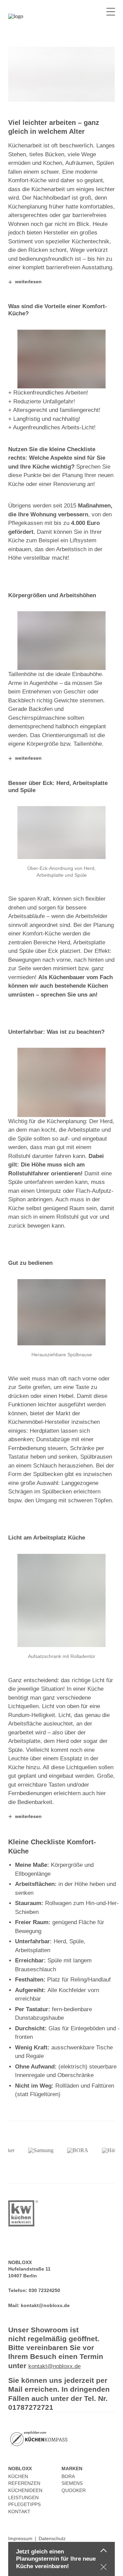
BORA (68, 2476)
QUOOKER (74, 2490)
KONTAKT (19, 2511)
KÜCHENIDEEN (25, 2490)
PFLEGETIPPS (24, 2504)
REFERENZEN (24, 2483)
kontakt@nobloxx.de (45, 2305)
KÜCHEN (18, 2476)
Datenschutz (52, 2538)
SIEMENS (72, 2483)
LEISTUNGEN (23, 2498)
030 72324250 (44, 2290)
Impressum (20, 2538)
